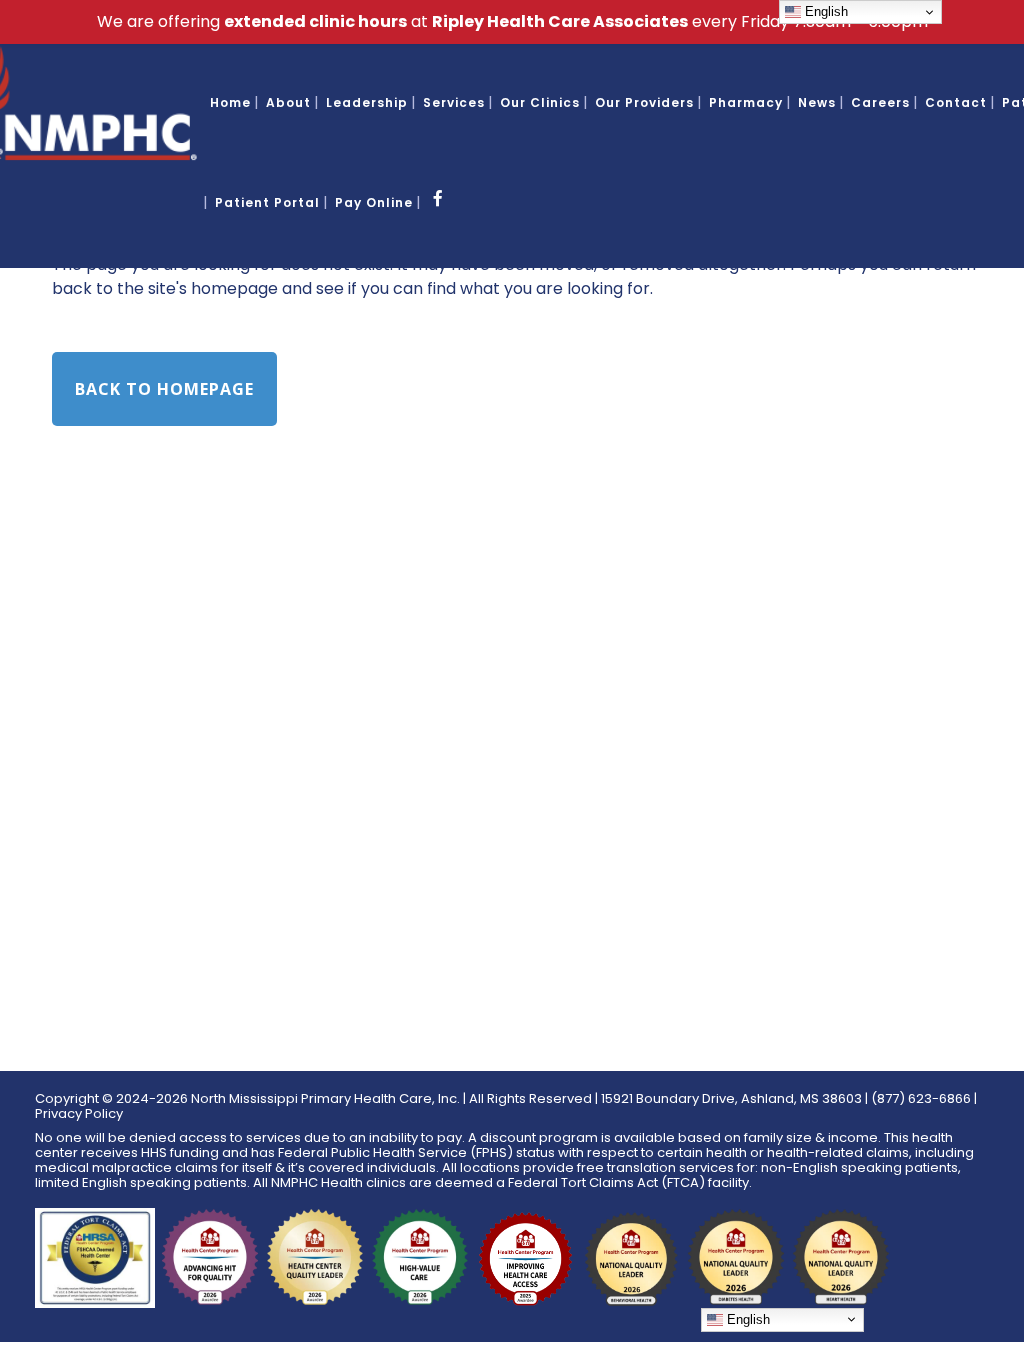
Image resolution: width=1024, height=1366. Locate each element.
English (746, 1319)
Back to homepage (164, 389)
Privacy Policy (79, 1113)
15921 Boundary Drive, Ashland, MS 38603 (731, 1098)
